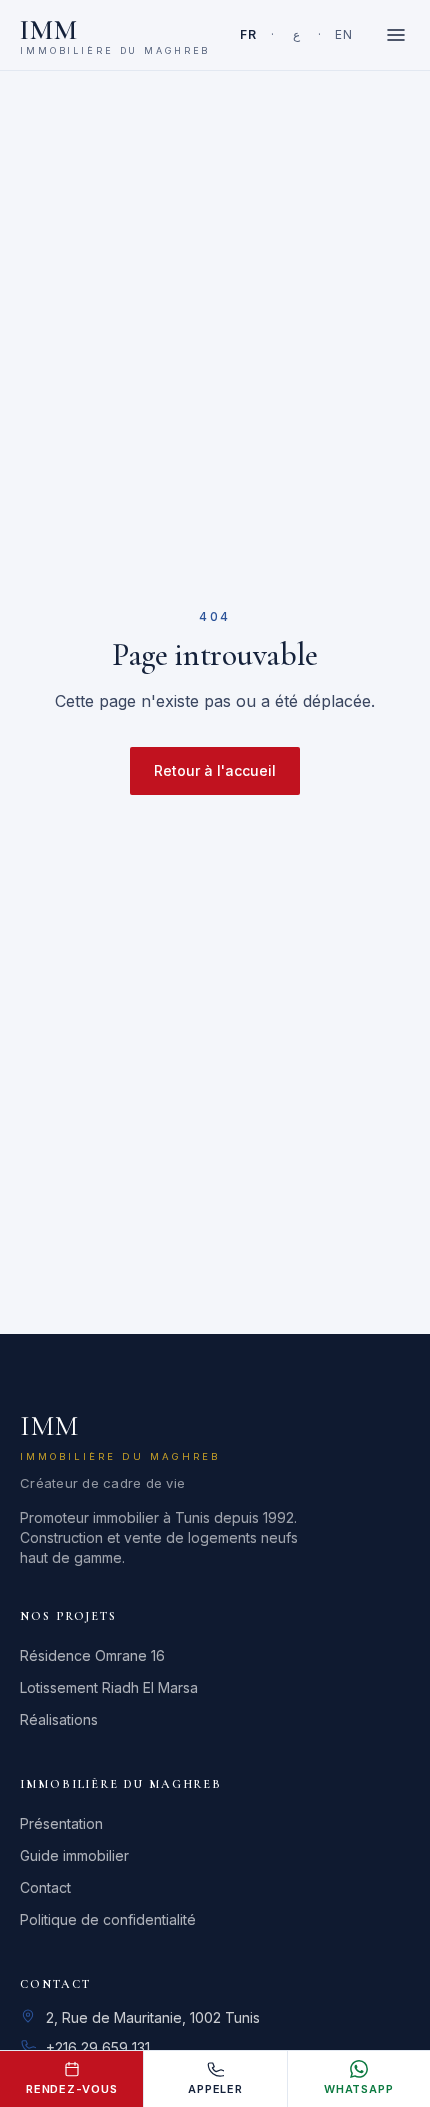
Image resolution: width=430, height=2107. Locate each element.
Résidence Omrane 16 (92, 1655)
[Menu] (396, 35)
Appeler (215, 2089)
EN (343, 34)
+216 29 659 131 (98, 2047)
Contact (45, 1887)
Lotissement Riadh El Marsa (109, 1687)
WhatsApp (359, 2089)
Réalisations (59, 1719)
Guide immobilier (74, 1855)
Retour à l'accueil (215, 770)
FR (248, 34)
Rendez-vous (72, 2089)
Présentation (61, 1823)
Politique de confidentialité (108, 1919)
